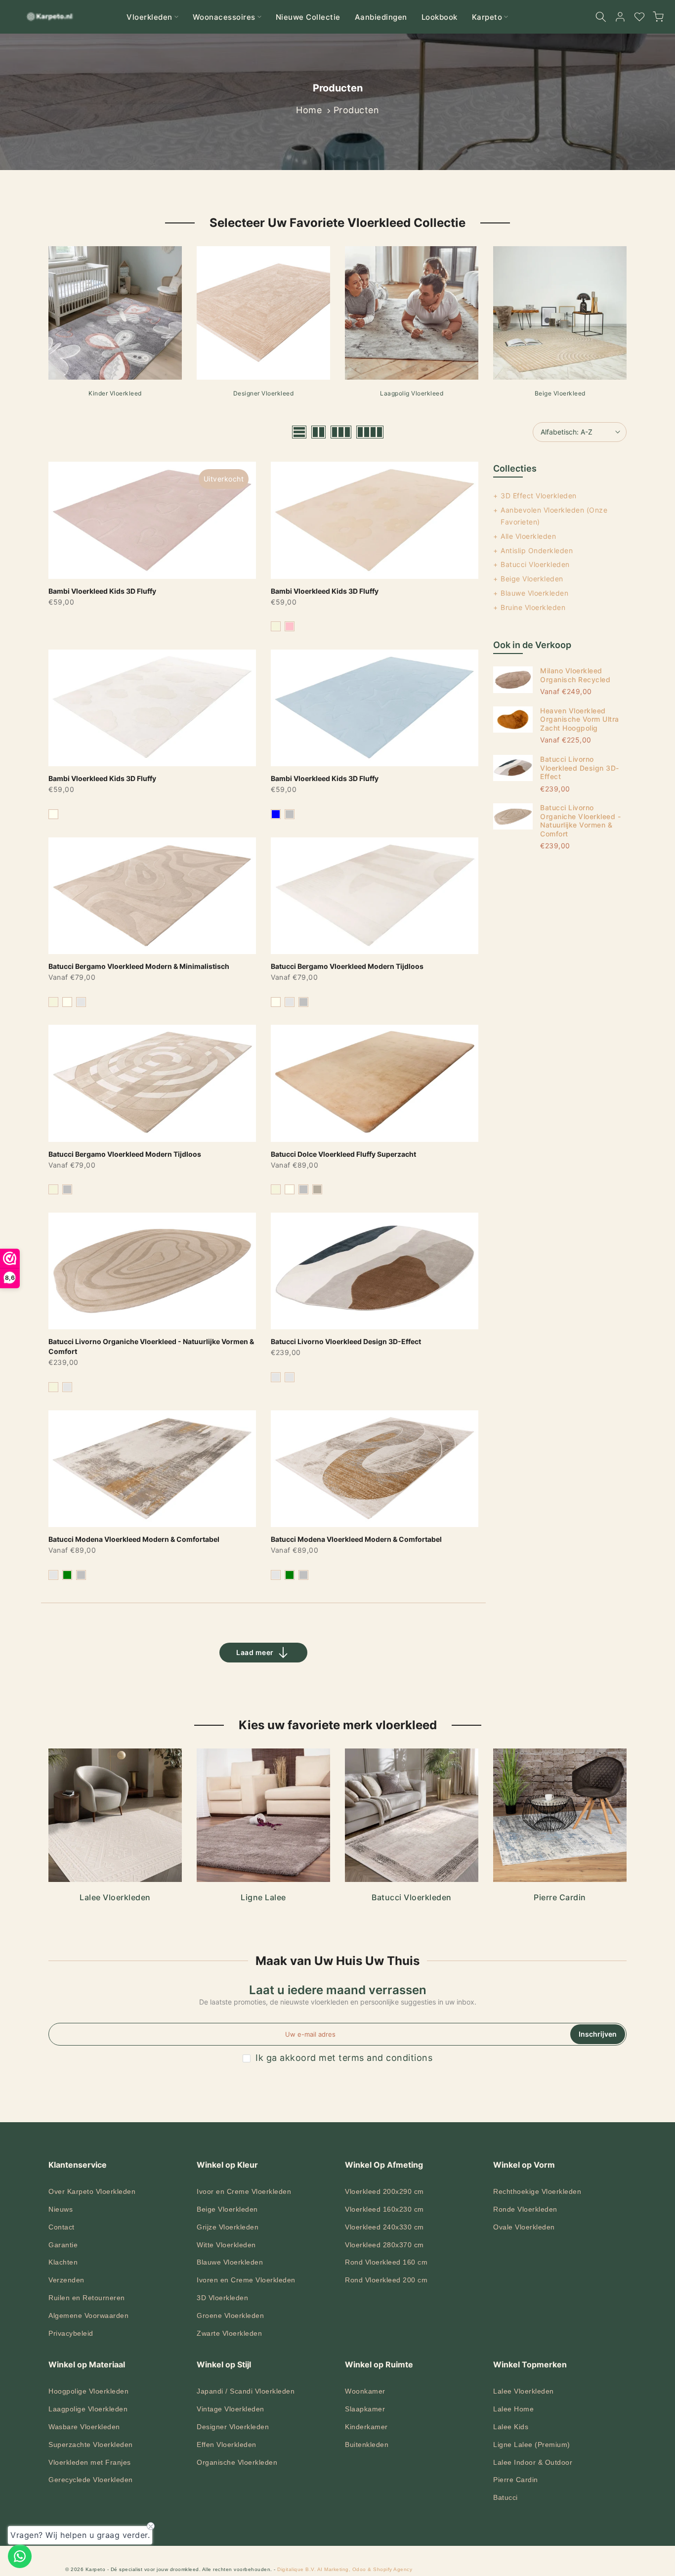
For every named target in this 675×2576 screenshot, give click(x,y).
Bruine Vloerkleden (533, 607)
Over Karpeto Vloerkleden (92, 2191)
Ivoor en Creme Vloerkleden (244, 2191)
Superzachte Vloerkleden (91, 2445)
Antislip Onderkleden (537, 550)
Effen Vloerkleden (227, 2445)
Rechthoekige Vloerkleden (537, 2191)
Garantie (63, 2245)
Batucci (506, 2497)
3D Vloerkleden (222, 2298)
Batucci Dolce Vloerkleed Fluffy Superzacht (343, 1154)
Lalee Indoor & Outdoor (533, 2462)
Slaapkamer (365, 2409)
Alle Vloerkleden (528, 536)
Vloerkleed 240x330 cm (384, 2227)
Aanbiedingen (381, 17)
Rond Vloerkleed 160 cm (386, 2262)
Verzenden (66, 2280)
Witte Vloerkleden (226, 2245)
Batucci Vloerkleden (535, 564)
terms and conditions (385, 2058)
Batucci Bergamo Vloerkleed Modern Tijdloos (347, 966)
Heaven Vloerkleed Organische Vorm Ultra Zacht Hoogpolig (580, 719)
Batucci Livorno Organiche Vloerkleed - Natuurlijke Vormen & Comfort (580, 821)
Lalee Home (513, 2409)
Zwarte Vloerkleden (229, 2333)
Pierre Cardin (516, 2480)
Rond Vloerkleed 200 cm (386, 2280)
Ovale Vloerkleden (524, 2227)
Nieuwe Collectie (308, 17)
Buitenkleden (367, 2445)
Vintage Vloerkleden (231, 2409)
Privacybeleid (71, 2333)
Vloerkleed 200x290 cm (384, 2191)
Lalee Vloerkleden (524, 2391)
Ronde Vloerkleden (525, 2209)
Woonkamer (365, 2391)
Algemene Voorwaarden (88, 2315)
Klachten (63, 2262)
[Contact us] (20, 2556)
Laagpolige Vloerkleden (88, 2409)
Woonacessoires (224, 17)
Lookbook (440, 17)
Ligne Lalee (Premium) (532, 2445)
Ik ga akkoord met (344, 2058)
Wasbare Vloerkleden (84, 2427)
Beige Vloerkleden (532, 579)
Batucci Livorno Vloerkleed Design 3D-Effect (346, 1341)
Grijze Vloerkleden (228, 2227)
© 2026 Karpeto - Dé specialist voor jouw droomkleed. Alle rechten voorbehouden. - (171, 2569)
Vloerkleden (149, 17)
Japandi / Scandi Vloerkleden (246, 2391)
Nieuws (61, 2209)
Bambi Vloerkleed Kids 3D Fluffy (102, 591)
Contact (62, 2227)
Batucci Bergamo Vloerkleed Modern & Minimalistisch (139, 966)
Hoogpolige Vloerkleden (88, 2391)
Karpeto (487, 17)
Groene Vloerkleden (230, 2315)
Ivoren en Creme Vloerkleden (246, 2280)
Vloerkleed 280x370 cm (384, 2245)
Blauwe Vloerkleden (534, 593)
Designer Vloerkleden (233, 2427)
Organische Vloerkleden (237, 2462)
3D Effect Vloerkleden (539, 496)
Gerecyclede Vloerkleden (91, 2480)
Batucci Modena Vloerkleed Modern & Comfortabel (134, 1539)
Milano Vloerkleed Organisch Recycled (575, 675)
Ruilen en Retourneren (87, 2298)
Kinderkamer (366, 2427)
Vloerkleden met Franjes (90, 2462)
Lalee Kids (511, 2427)
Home (309, 110)
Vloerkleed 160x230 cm (384, 2209)
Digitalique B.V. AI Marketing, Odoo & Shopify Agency (345, 2569)
